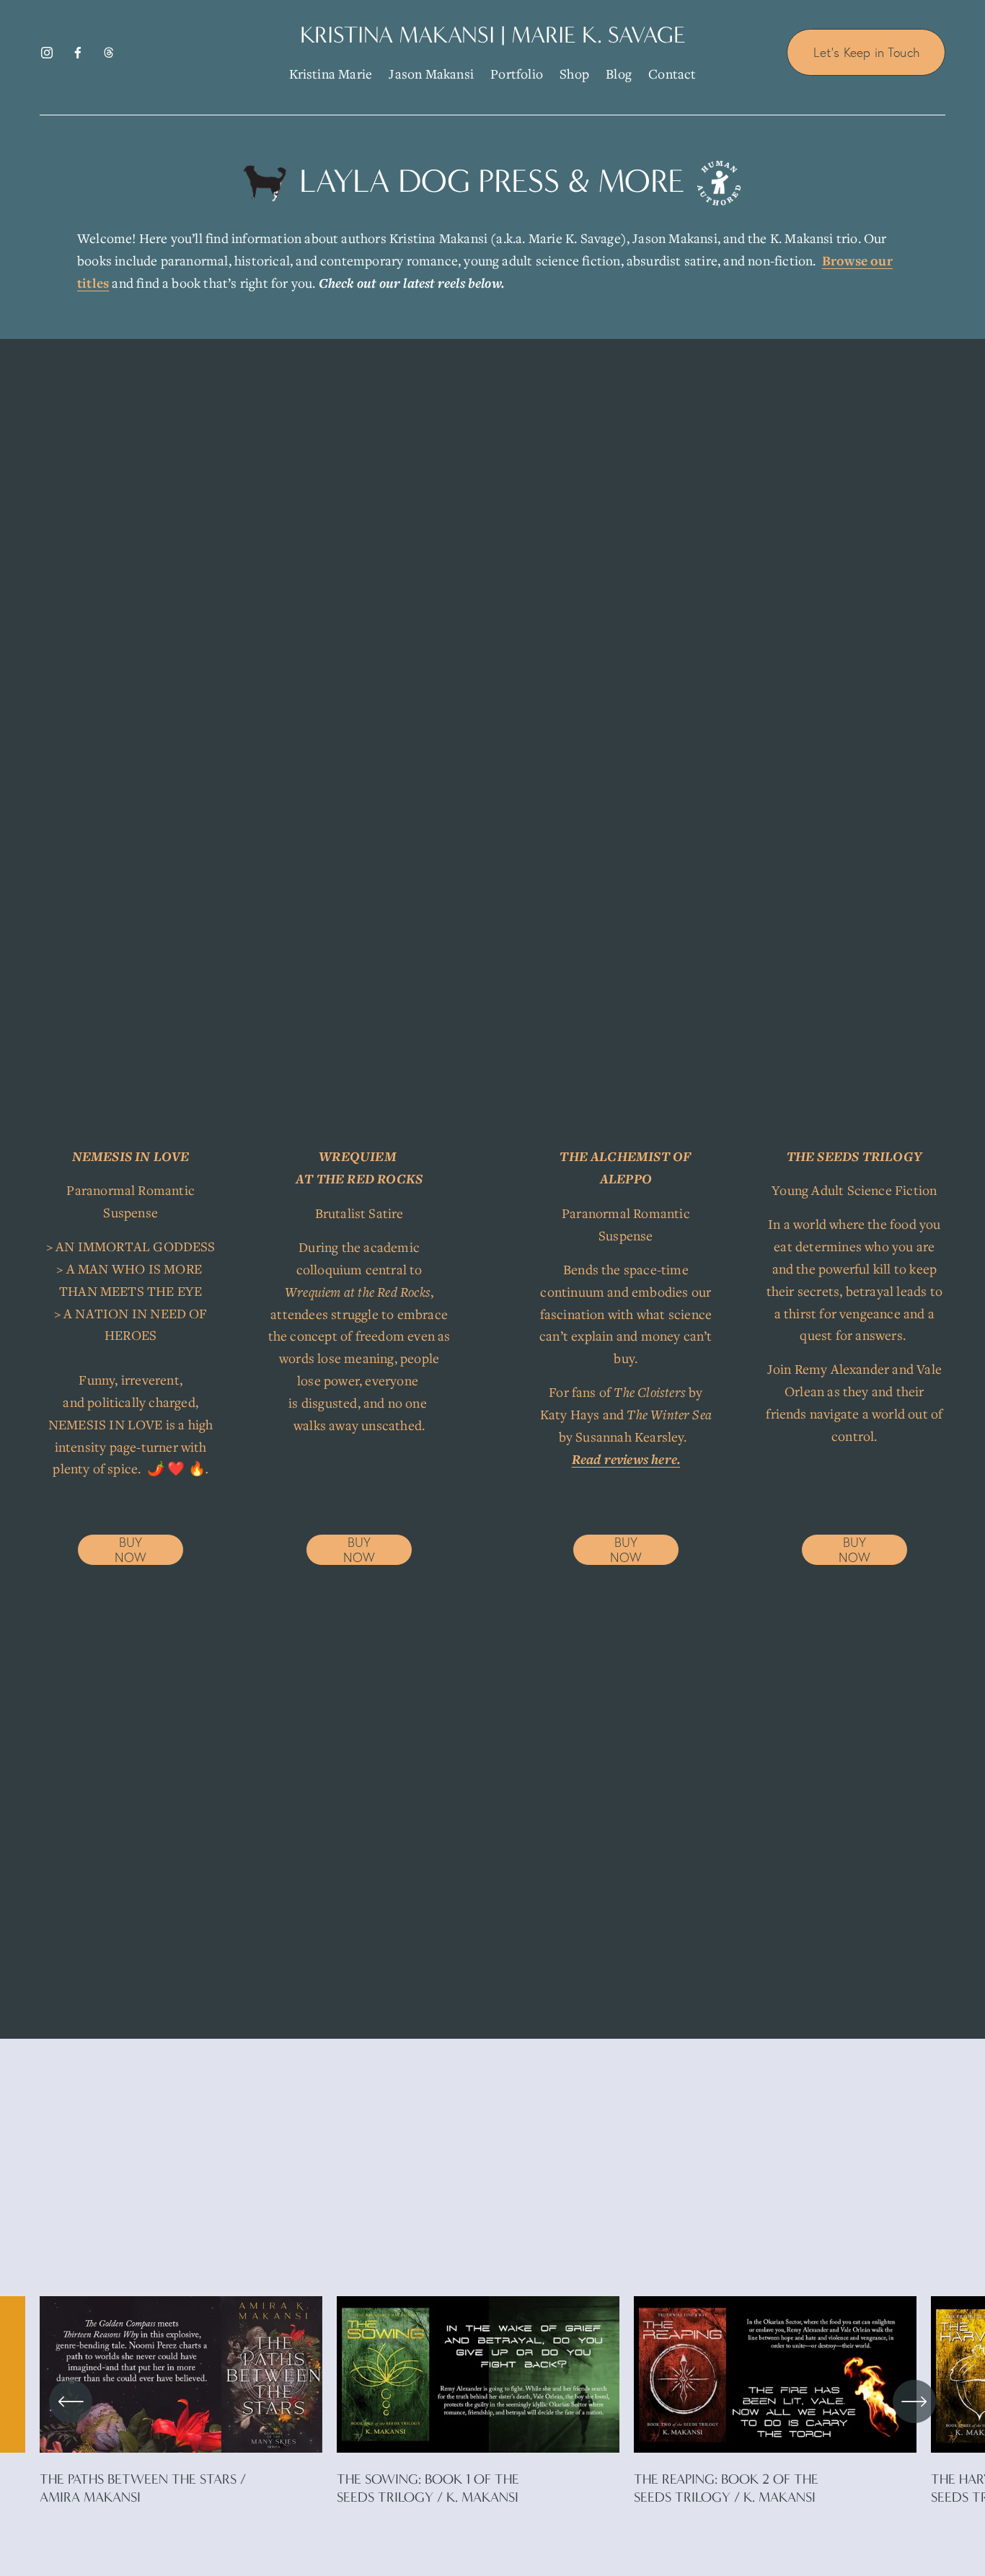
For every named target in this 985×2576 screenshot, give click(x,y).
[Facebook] (78, 53)
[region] (492, 2401)
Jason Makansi (431, 74)
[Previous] (71, 2401)
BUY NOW (131, 1550)
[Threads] (109, 53)
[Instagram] (47, 53)
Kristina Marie (331, 74)
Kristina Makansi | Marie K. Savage (493, 35)
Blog (619, 74)
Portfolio (517, 74)
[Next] (914, 2401)
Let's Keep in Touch (866, 52)
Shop (574, 74)
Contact (672, 74)
